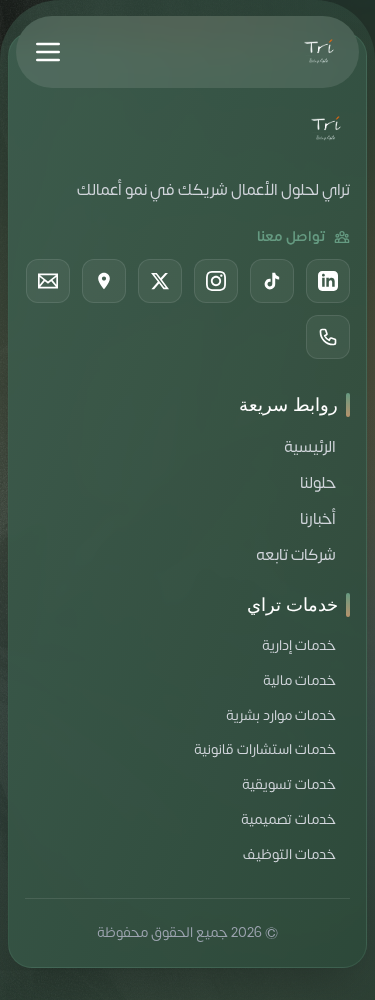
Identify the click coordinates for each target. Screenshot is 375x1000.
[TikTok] (272, 281)
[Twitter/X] (160, 281)
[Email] (48, 281)
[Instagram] (216, 281)
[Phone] (328, 337)
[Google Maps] (104, 281)
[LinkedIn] (328, 281)
